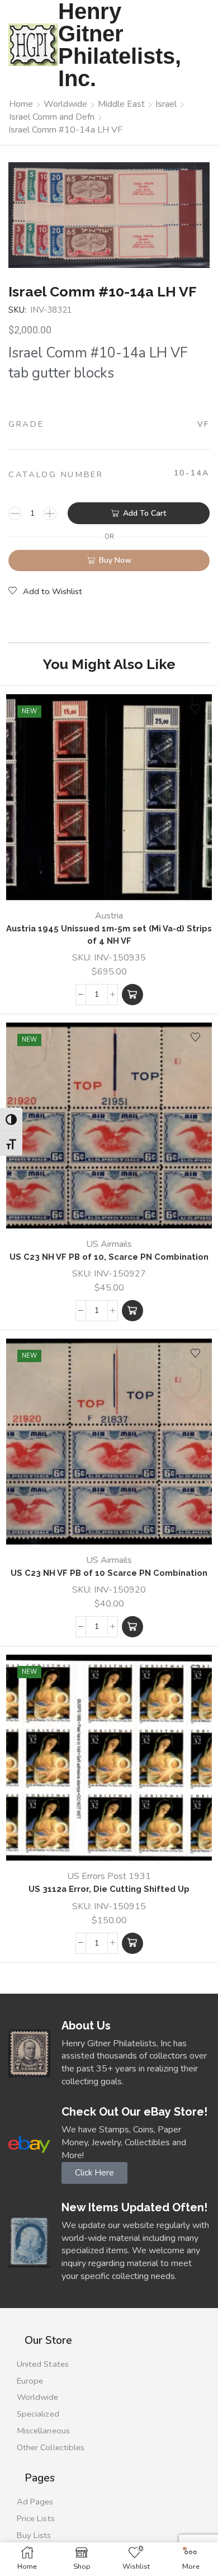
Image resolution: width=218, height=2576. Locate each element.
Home (21, 104)
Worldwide (65, 104)
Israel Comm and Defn (52, 117)
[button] (132, 995)
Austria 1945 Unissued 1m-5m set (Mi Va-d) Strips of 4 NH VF (109, 934)
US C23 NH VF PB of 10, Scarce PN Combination (109, 1257)
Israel (166, 104)
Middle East (121, 104)
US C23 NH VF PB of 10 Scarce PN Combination (109, 1573)
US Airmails (109, 1244)
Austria (109, 916)
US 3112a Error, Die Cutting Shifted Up (109, 1889)
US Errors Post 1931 (109, 1876)
